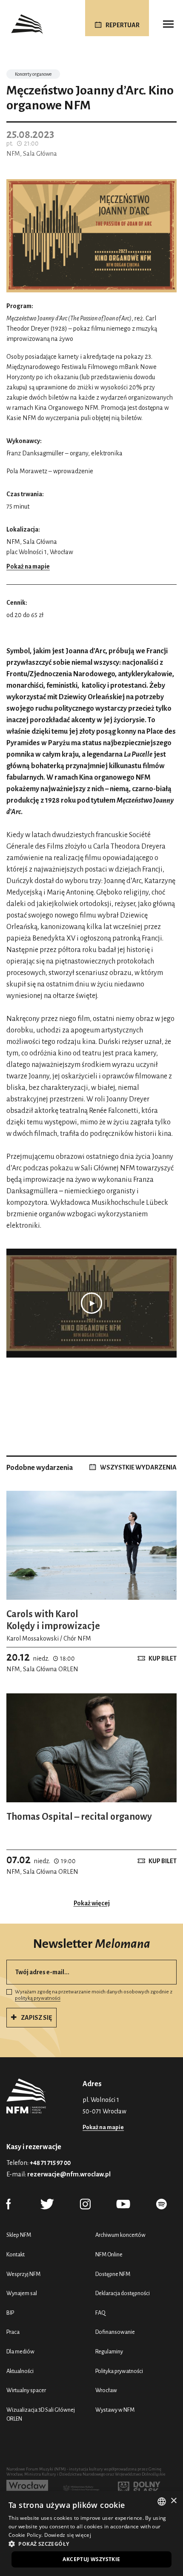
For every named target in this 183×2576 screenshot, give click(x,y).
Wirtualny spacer (26, 2390)
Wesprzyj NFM (23, 2274)
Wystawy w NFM (115, 2410)
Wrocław (106, 2390)
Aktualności (20, 2371)
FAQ (100, 2313)
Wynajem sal (22, 2293)
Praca (13, 2332)
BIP (10, 2313)
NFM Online (109, 2254)
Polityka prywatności (119, 2371)
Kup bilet (163, 1658)
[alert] (91, 2533)
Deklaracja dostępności (123, 2293)
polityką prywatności (38, 1998)
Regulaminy (109, 2352)
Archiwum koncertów (120, 2235)
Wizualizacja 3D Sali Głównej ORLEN (41, 2414)
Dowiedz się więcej (68, 2535)
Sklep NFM (19, 2235)
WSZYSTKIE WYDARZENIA (138, 1467)
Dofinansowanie (115, 2332)
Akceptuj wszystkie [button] (91, 2559)
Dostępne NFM (113, 2274)
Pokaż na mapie (28, 566)
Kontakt (16, 2254)
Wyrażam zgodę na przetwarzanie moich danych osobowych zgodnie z (94, 1995)
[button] (91, 2544)
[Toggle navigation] (168, 24)
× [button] (173, 2501)
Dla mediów (20, 2352)
